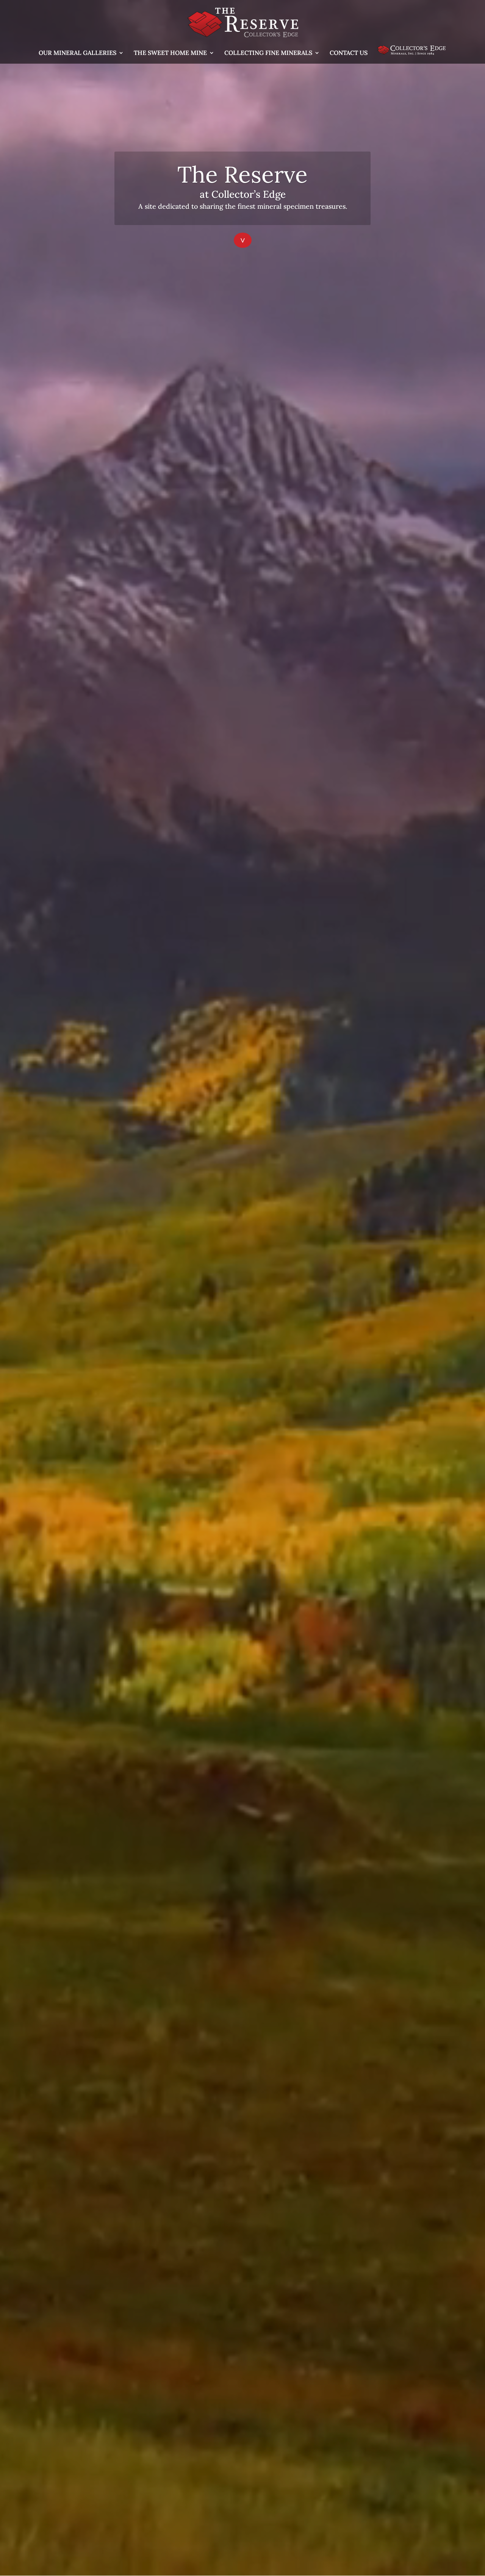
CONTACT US (349, 53)
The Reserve (242, 174)
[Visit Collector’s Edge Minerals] (411, 55)
